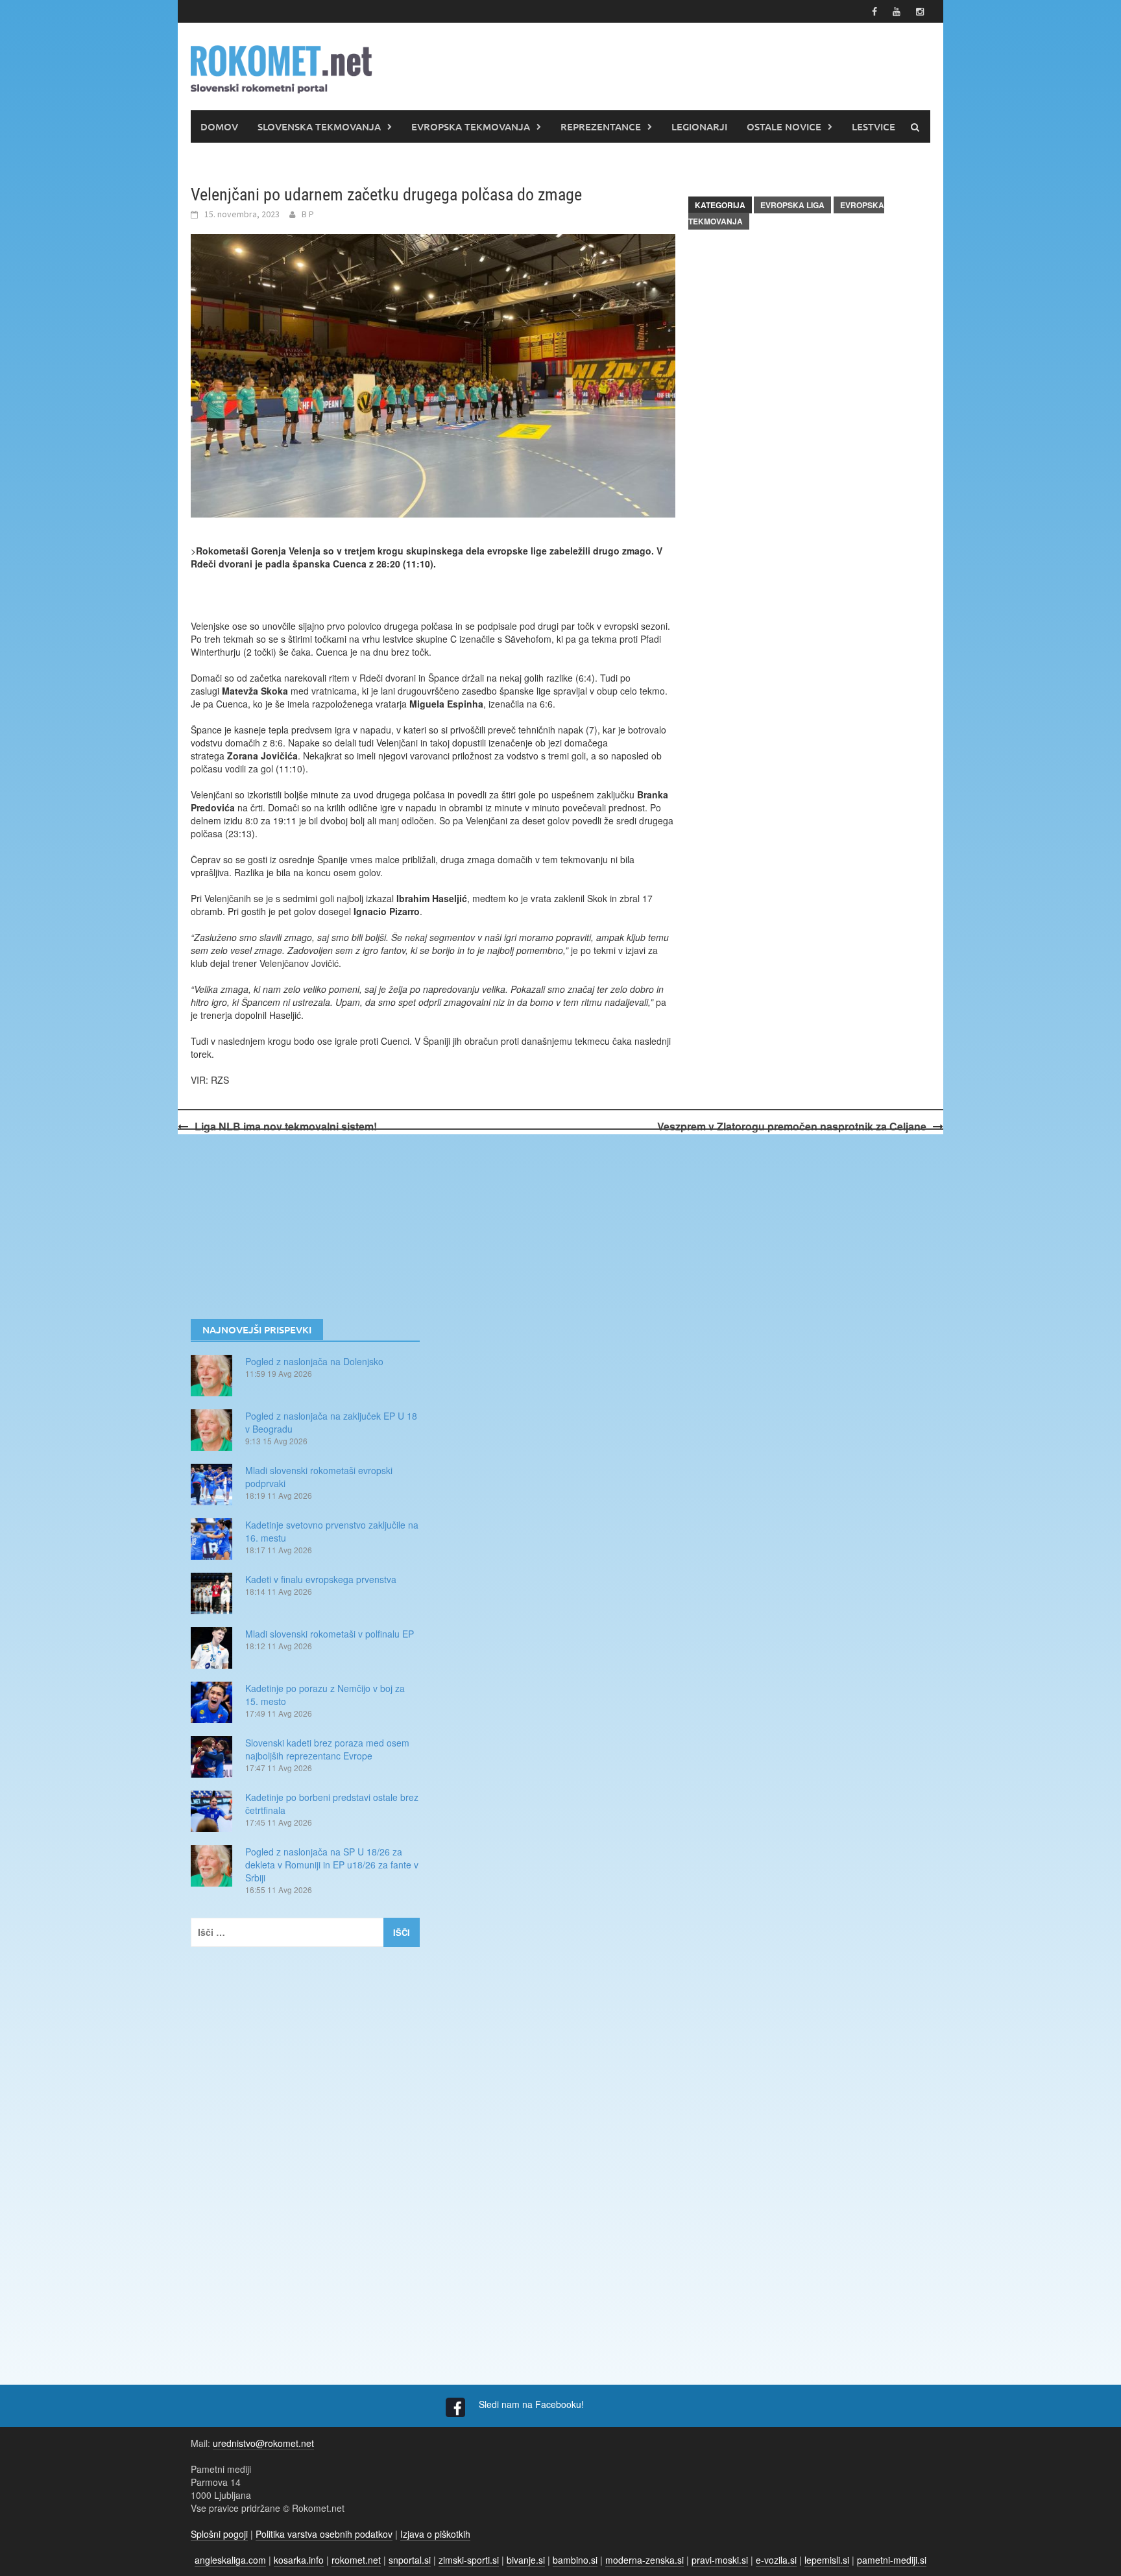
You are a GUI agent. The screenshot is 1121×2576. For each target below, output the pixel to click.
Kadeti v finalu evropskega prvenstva (321, 1579)
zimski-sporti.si (469, 2560)
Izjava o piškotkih (435, 2534)
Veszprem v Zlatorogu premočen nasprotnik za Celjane (792, 1126)
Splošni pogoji (219, 2534)
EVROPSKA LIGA (792, 205)
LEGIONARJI (699, 126)
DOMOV (219, 126)
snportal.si (410, 2560)
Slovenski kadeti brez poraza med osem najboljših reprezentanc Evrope (327, 1749)
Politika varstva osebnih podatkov (324, 2534)
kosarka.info (299, 2560)
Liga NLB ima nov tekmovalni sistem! (286, 1126)
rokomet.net (356, 2560)
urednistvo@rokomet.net (263, 2443)
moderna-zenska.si (645, 2560)
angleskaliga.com (230, 2560)
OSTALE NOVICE (784, 126)
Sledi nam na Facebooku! (533, 2404)
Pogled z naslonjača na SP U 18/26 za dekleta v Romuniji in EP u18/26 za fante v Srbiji (332, 1865)
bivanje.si (526, 2560)
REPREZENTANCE (601, 126)
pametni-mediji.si (892, 2560)
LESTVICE (874, 126)
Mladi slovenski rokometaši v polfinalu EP (330, 1634)
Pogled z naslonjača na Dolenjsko (314, 1361)
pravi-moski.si (720, 2560)
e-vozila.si (776, 2560)
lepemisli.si (827, 2560)
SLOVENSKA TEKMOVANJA (319, 126)
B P (308, 214)
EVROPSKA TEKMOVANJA (471, 126)
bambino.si (575, 2560)
